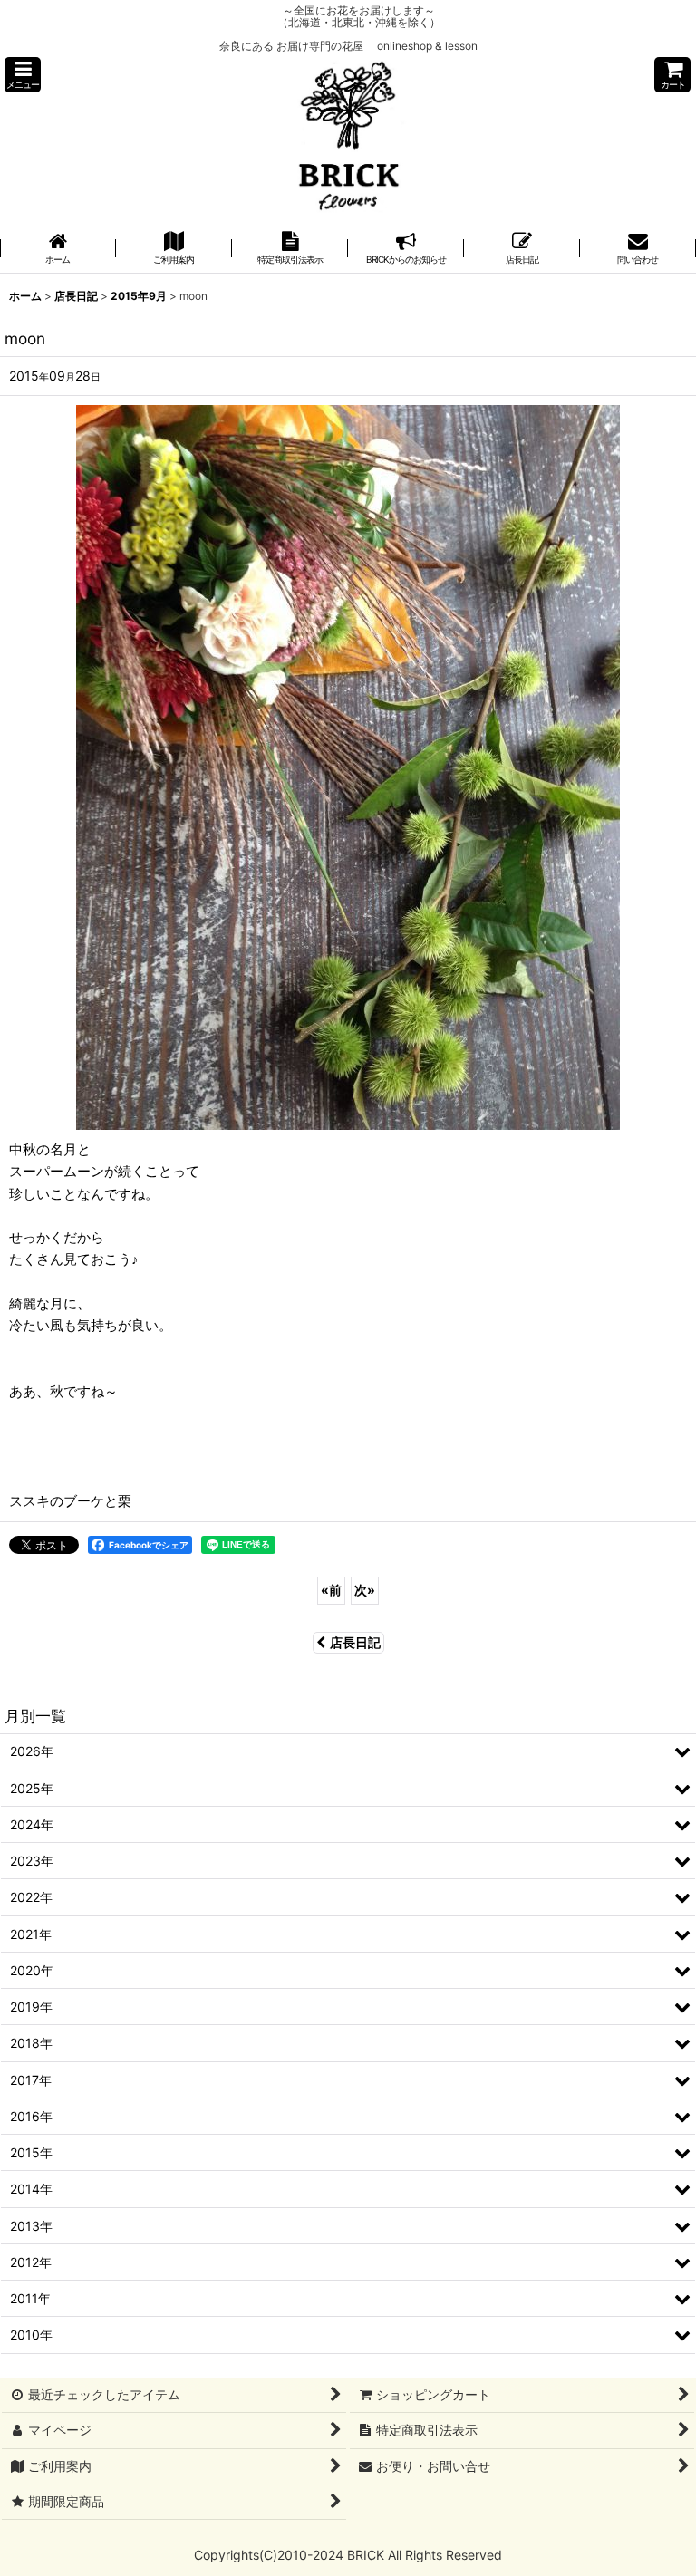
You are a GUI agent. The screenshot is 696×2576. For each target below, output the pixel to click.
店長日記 (355, 1642)
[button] (23, 75)
